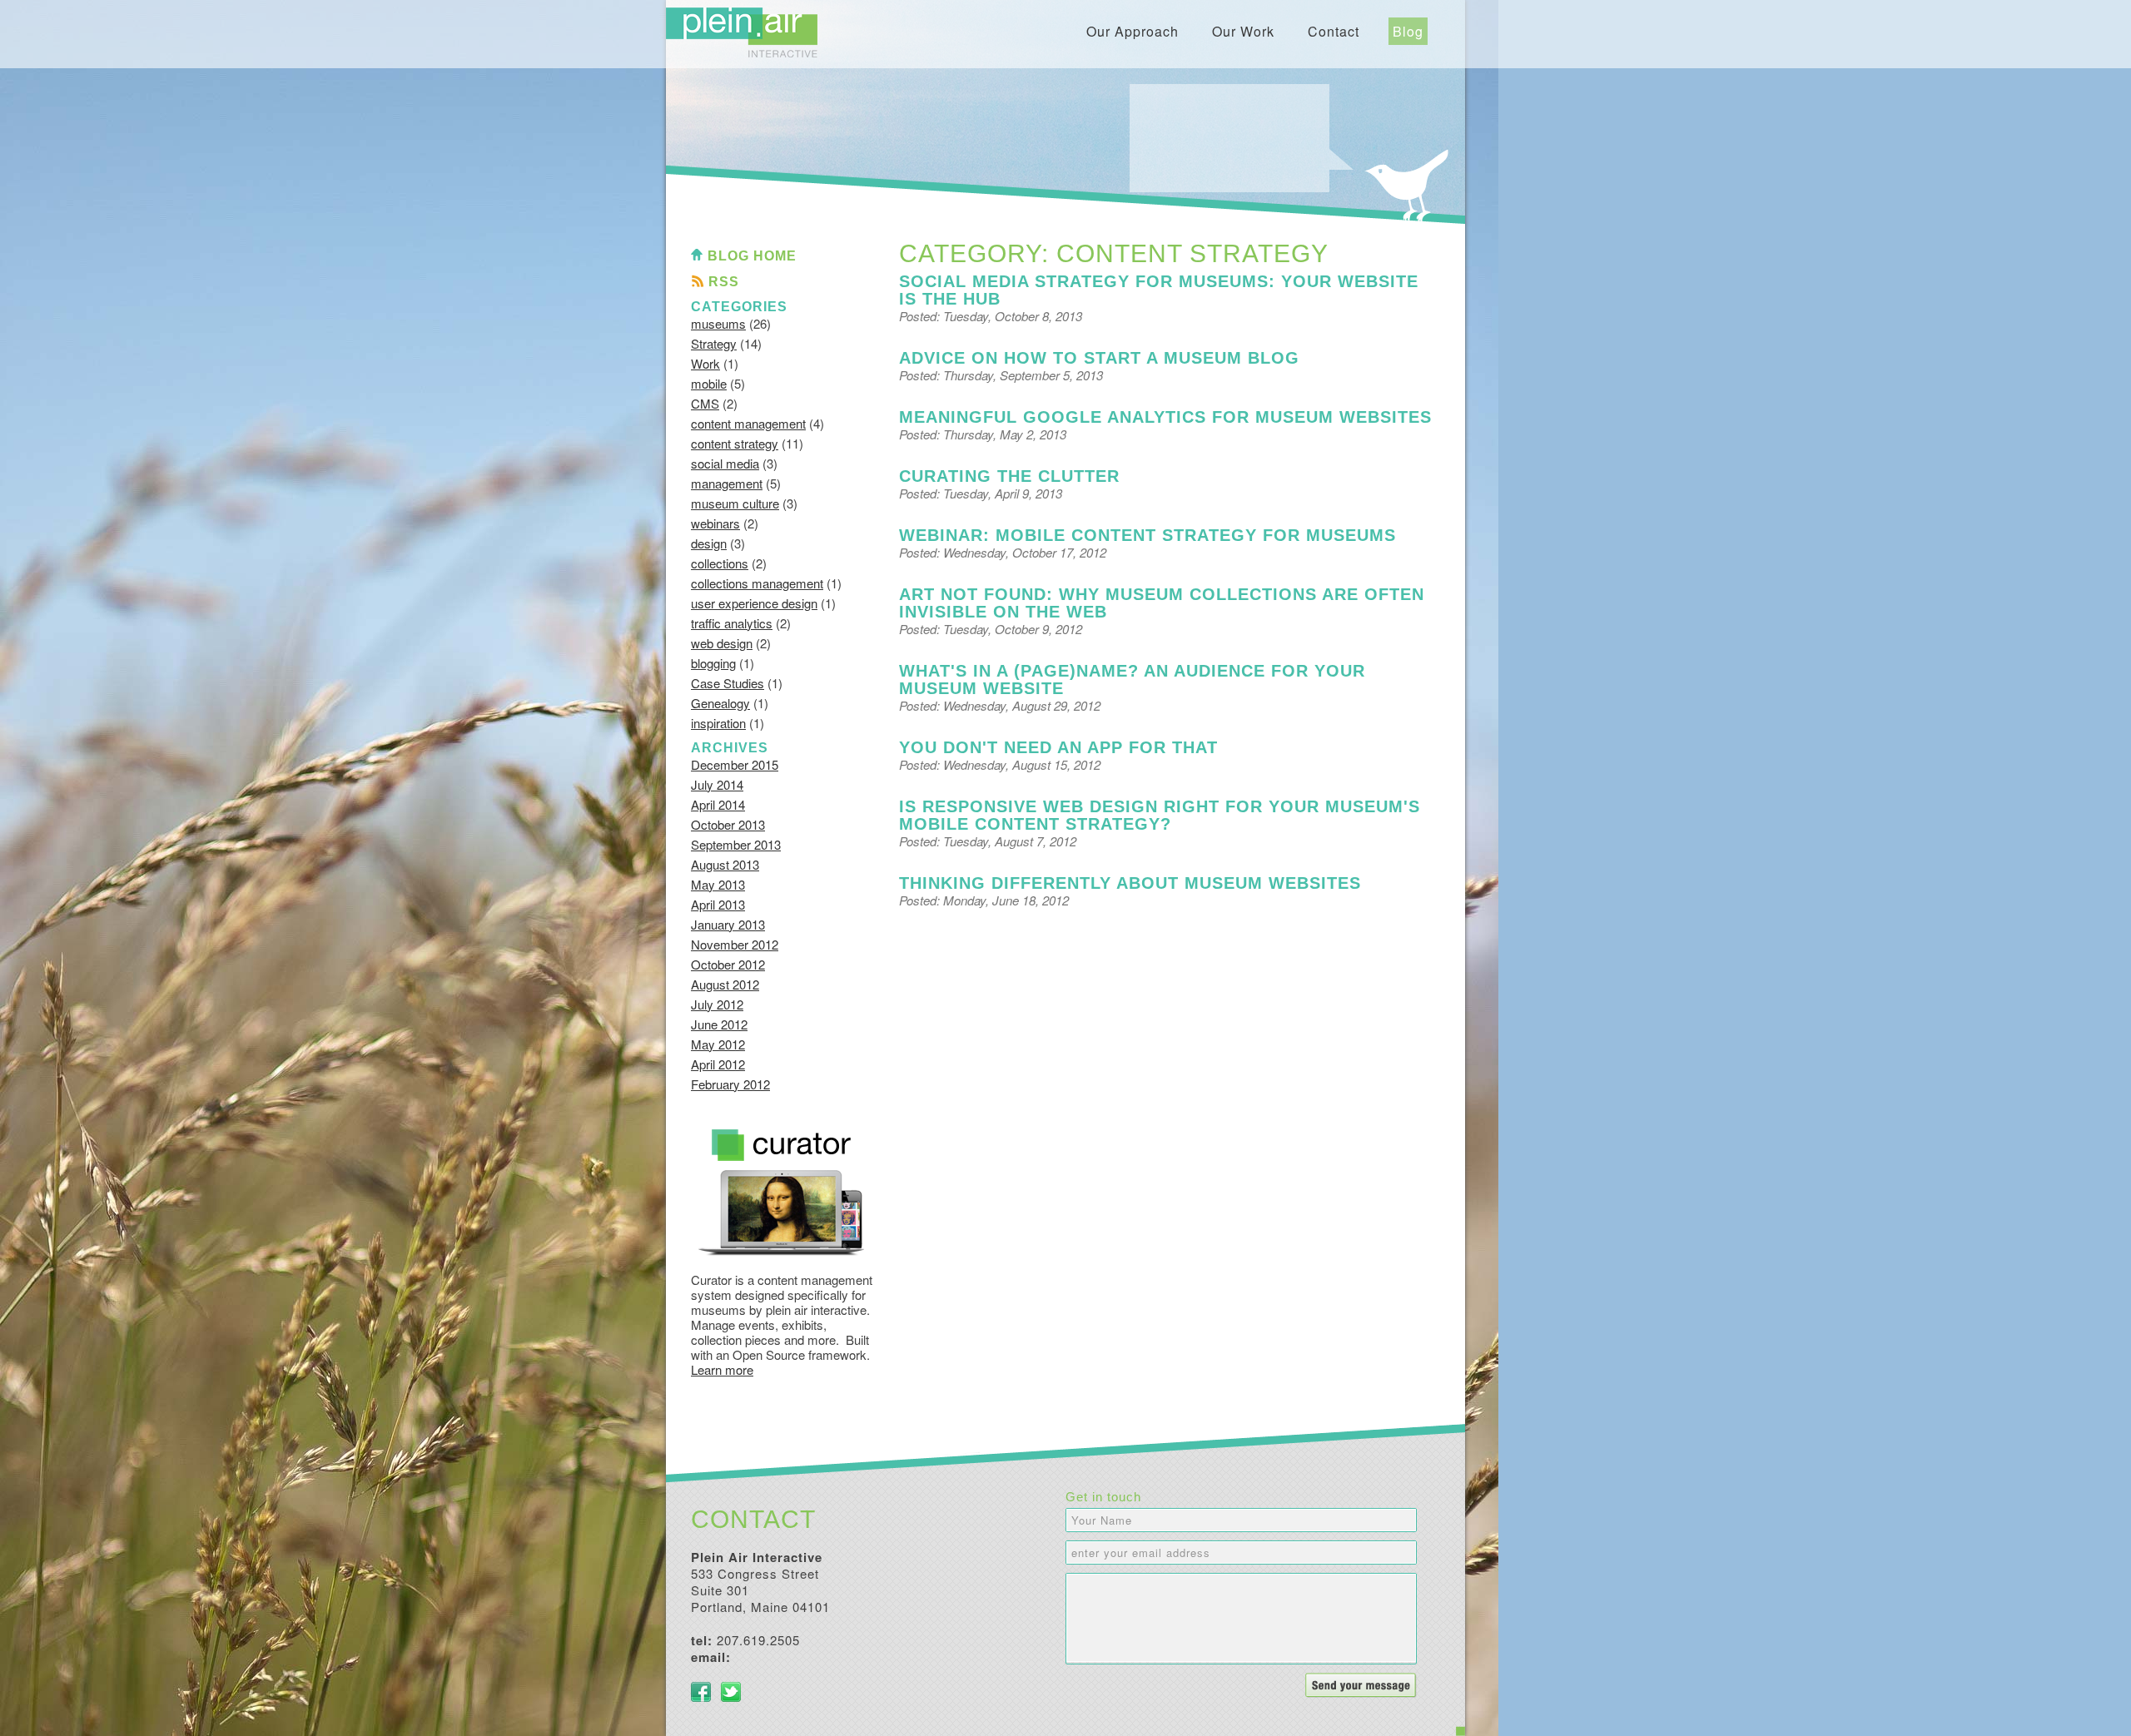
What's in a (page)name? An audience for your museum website (1132, 680)
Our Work (1243, 31)
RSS (724, 282)
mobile (709, 383)
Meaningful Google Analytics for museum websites (1165, 417)
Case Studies (728, 683)
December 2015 (735, 764)
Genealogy (720, 703)
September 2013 (736, 844)
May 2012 (718, 1044)
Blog (1408, 31)
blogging (713, 663)
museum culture (735, 503)
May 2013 (718, 884)
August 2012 (725, 984)
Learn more (722, 1369)
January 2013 (728, 924)
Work (705, 363)
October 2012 (728, 964)
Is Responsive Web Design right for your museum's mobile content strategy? (1160, 815)
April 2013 (718, 904)
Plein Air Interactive (742, 32)
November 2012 (735, 944)
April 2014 (718, 804)
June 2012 (719, 1024)
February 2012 (730, 1084)
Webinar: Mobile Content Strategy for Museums (1147, 535)
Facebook (701, 1692)
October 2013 (728, 824)
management (727, 483)
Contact (1334, 31)
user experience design (754, 603)
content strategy (735, 443)
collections (720, 563)
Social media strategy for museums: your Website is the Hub (1159, 290)
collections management (757, 583)
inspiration (718, 723)
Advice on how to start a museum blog (1099, 358)
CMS (705, 403)
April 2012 (718, 1064)
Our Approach (1133, 31)
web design (722, 643)
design (709, 543)
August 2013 (725, 864)
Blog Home (752, 256)
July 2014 (717, 784)
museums (718, 323)
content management (748, 423)
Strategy (714, 343)
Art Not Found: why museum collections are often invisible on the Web (1162, 603)
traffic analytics (732, 623)
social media (725, 463)
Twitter (731, 1692)
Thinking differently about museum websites (1130, 883)
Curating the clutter (1009, 476)
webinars (715, 523)
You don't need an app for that (1058, 747)
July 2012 (717, 1004)
